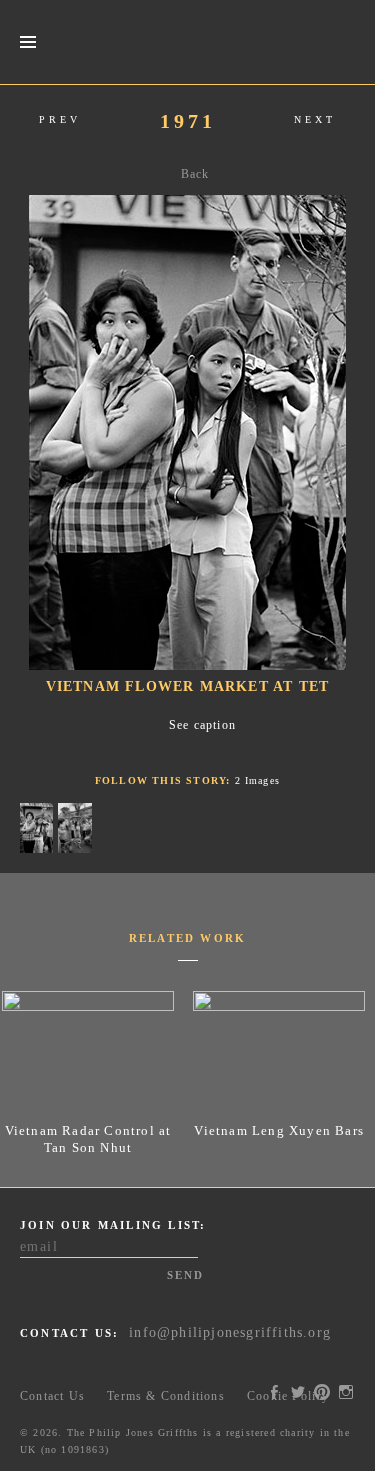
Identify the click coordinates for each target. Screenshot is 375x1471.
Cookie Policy (288, 1396)
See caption (202, 725)
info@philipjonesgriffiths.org (230, 1332)
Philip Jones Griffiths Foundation (188, 42)
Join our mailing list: (113, 1225)
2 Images (258, 780)
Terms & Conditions (166, 1396)
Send (186, 1275)
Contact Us (52, 1396)
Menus (27, 42)
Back (195, 174)
